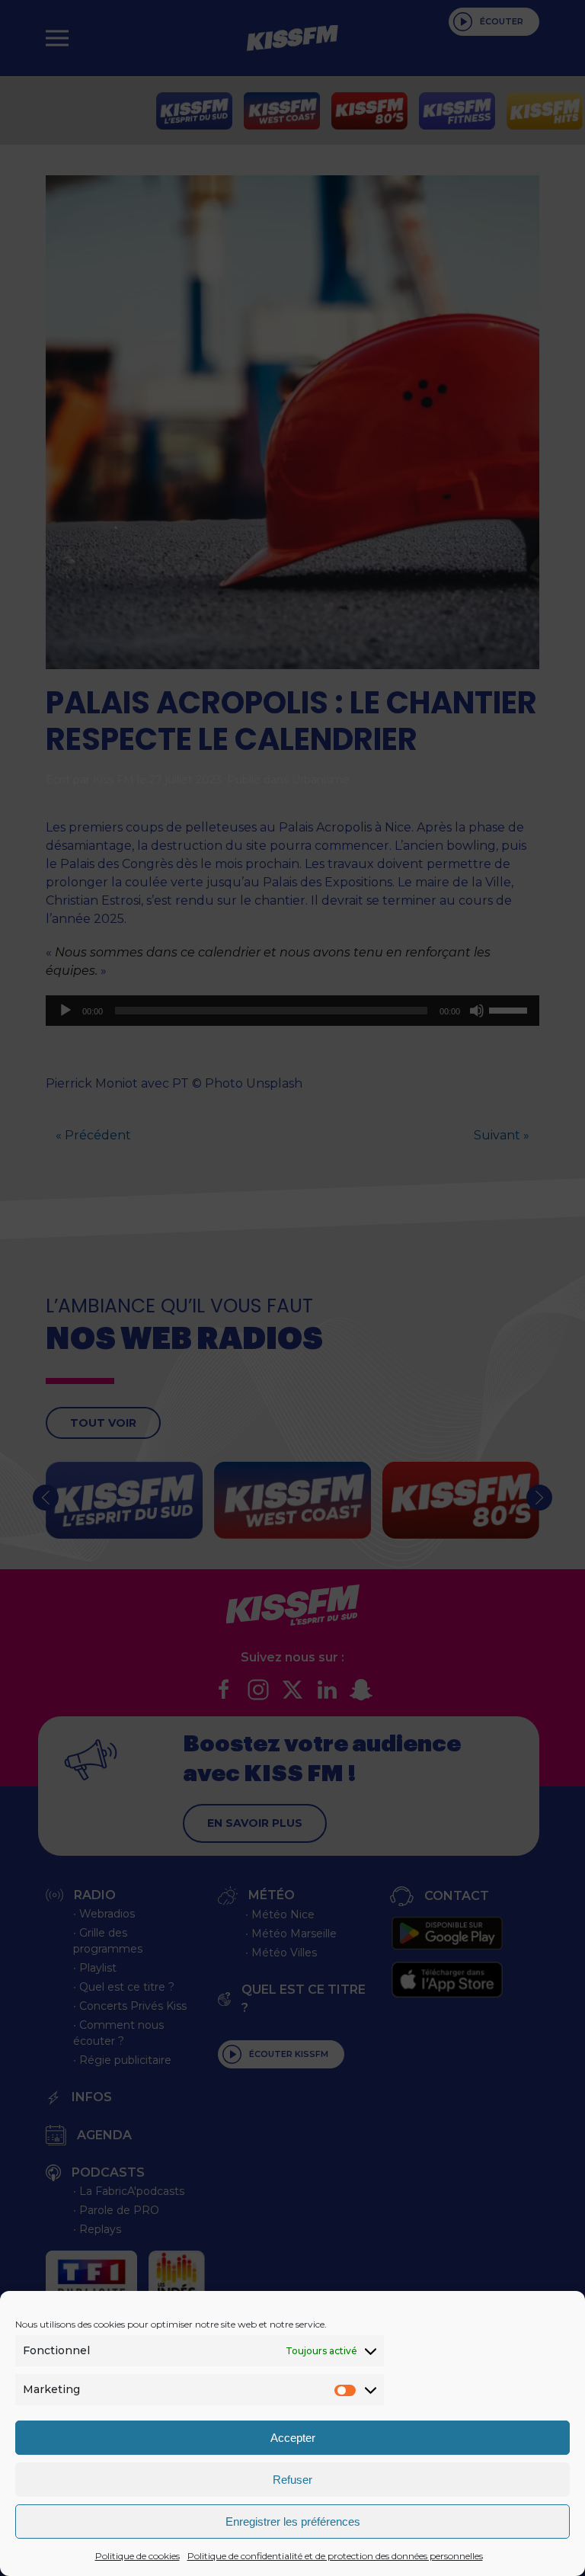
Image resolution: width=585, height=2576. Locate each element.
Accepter (293, 2438)
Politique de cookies (137, 2556)
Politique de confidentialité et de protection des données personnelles (335, 2556)
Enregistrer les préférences (293, 2522)
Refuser (292, 2480)
